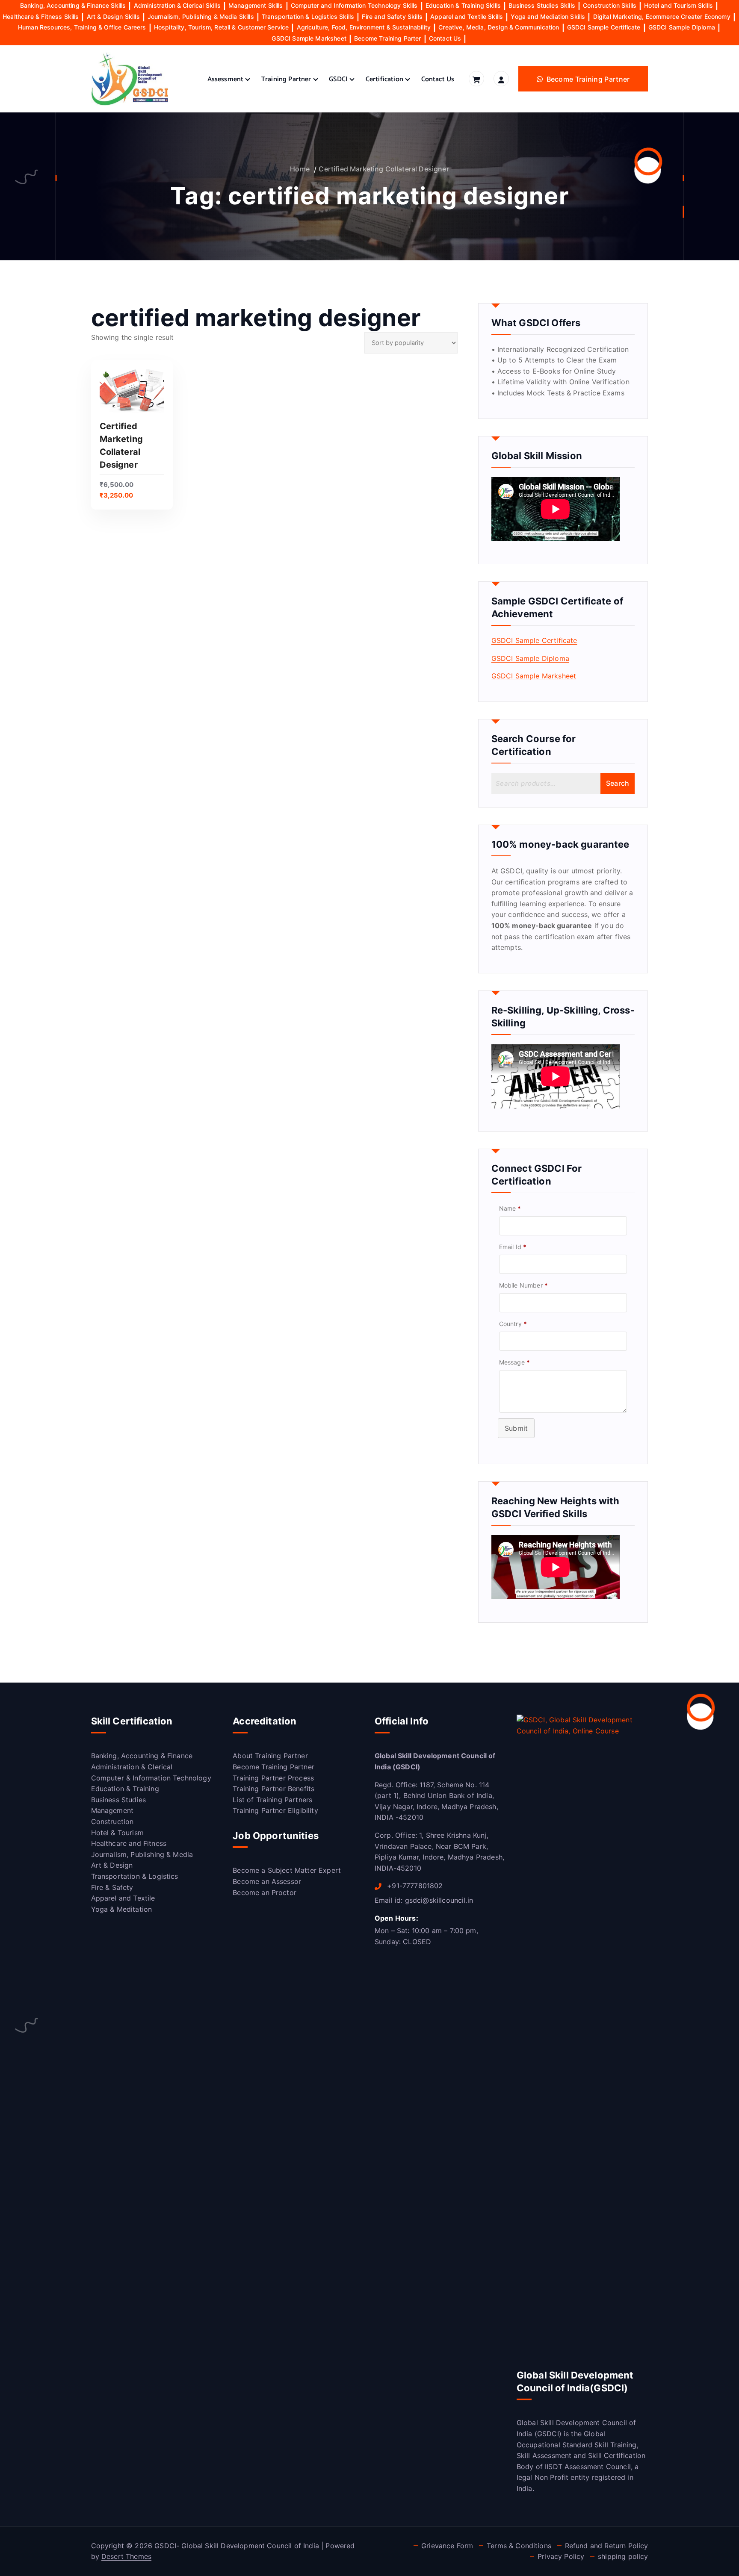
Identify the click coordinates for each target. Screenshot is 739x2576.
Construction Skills (610, 5)
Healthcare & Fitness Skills (41, 16)
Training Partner (286, 79)
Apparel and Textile (123, 1898)
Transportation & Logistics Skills (308, 16)
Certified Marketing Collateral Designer (384, 169)
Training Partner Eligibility (275, 1810)
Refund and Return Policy (607, 2546)
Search (618, 783)
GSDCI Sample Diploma (682, 27)
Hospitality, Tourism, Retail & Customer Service (222, 27)
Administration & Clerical (132, 1767)
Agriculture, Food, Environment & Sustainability (364, 27)
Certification (384, 79)
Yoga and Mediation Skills (548, 16)
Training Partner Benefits (273, 1789)
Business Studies (119, 1800)
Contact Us (445, 38)
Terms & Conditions (519, 2546)
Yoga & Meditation (122, 1909)
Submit (516, 1428)
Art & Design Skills (113, 16)
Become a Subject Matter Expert (287, 1870)
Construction (112, 1821)
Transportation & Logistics (135, 1876)
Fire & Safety (112, 1887)
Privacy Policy (561, 2556)
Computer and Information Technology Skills (354, 5)
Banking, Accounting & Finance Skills (73, 5)
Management (112, 1810)
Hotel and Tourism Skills (678, 5)
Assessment (226, 79)
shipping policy (623, 2556)
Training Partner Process (273, 1778)
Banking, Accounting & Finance (142, 1756)
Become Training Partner (273, 1767)
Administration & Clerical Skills (177, 5)
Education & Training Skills (463, 5)
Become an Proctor (265, 1892)
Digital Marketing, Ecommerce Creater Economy (662, 16)
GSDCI (338, 79)
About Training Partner (270, 1756)
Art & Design (112, 1865)
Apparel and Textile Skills (467, 16)
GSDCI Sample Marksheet (309, 38)
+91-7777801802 (414, 1886)
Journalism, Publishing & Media (142, 1854)
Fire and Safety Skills (392, 16)
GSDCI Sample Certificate (604, 27)
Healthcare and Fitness (129, 1843)
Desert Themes (126, 2556)
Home (300, 169)
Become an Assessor (267, 1881)
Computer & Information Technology (151, 1778)
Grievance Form (447, 2546)
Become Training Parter (388, 38)
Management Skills (256, 5)
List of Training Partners (272, 1800)
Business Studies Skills (542, 5)
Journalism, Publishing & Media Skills (201, 16)
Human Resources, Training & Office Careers (82, 27)
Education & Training (125, 1789)
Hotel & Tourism (117, 1833)
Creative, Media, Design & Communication (499, 27)
